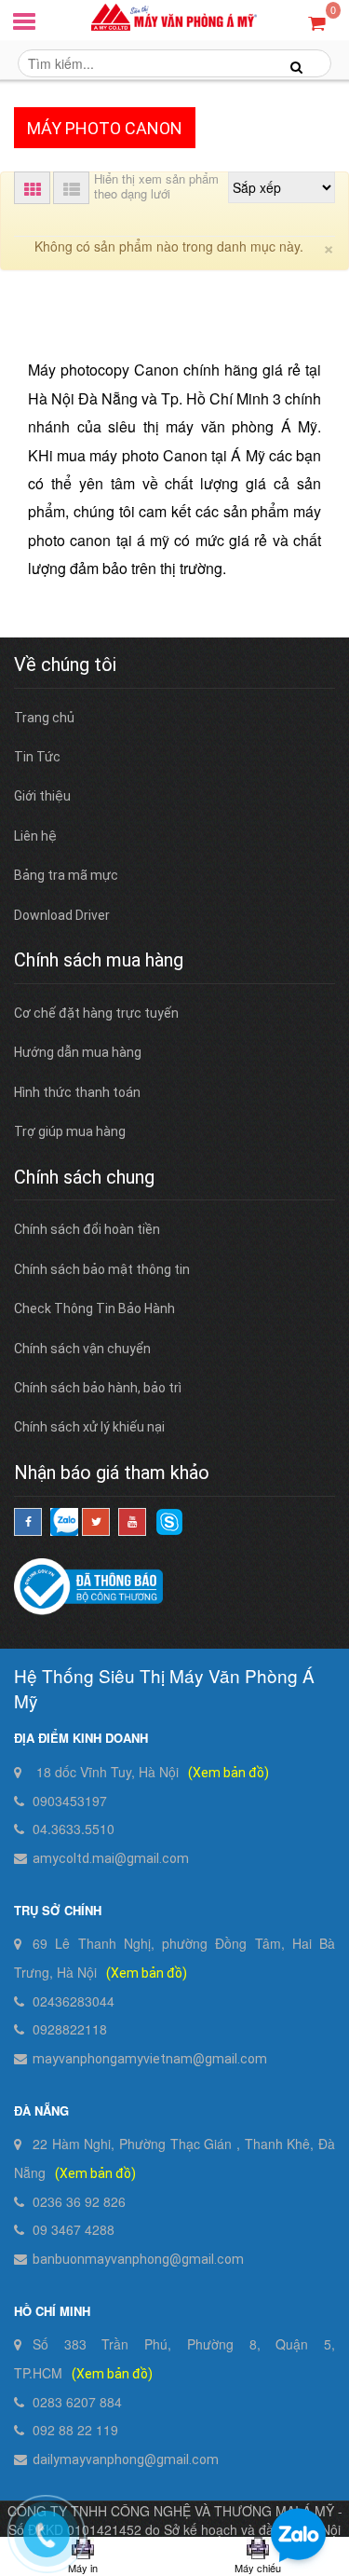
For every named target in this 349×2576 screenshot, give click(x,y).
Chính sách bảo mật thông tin (102, 1269)
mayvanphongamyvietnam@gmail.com (150, 2059)
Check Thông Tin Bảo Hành (94, 1309)
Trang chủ (44, 718)
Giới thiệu (42, 796)
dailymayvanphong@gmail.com (126, 2460)
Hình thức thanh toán (77, 1092)
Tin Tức (37, 757)
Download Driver (62, 915)
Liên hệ (35, 836)
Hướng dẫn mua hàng (78, 1052)
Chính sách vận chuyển (82, 1349)
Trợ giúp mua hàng (70, 1131)
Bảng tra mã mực (66, 875)
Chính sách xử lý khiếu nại (89, 1427)
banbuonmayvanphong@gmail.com (138, 2259)
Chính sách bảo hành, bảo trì (98, 1388)
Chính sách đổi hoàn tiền (87, 1229)
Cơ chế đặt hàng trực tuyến (96, 1013)
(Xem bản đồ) (228, 1773)
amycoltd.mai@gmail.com (111, 1858)
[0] (317, 22)
